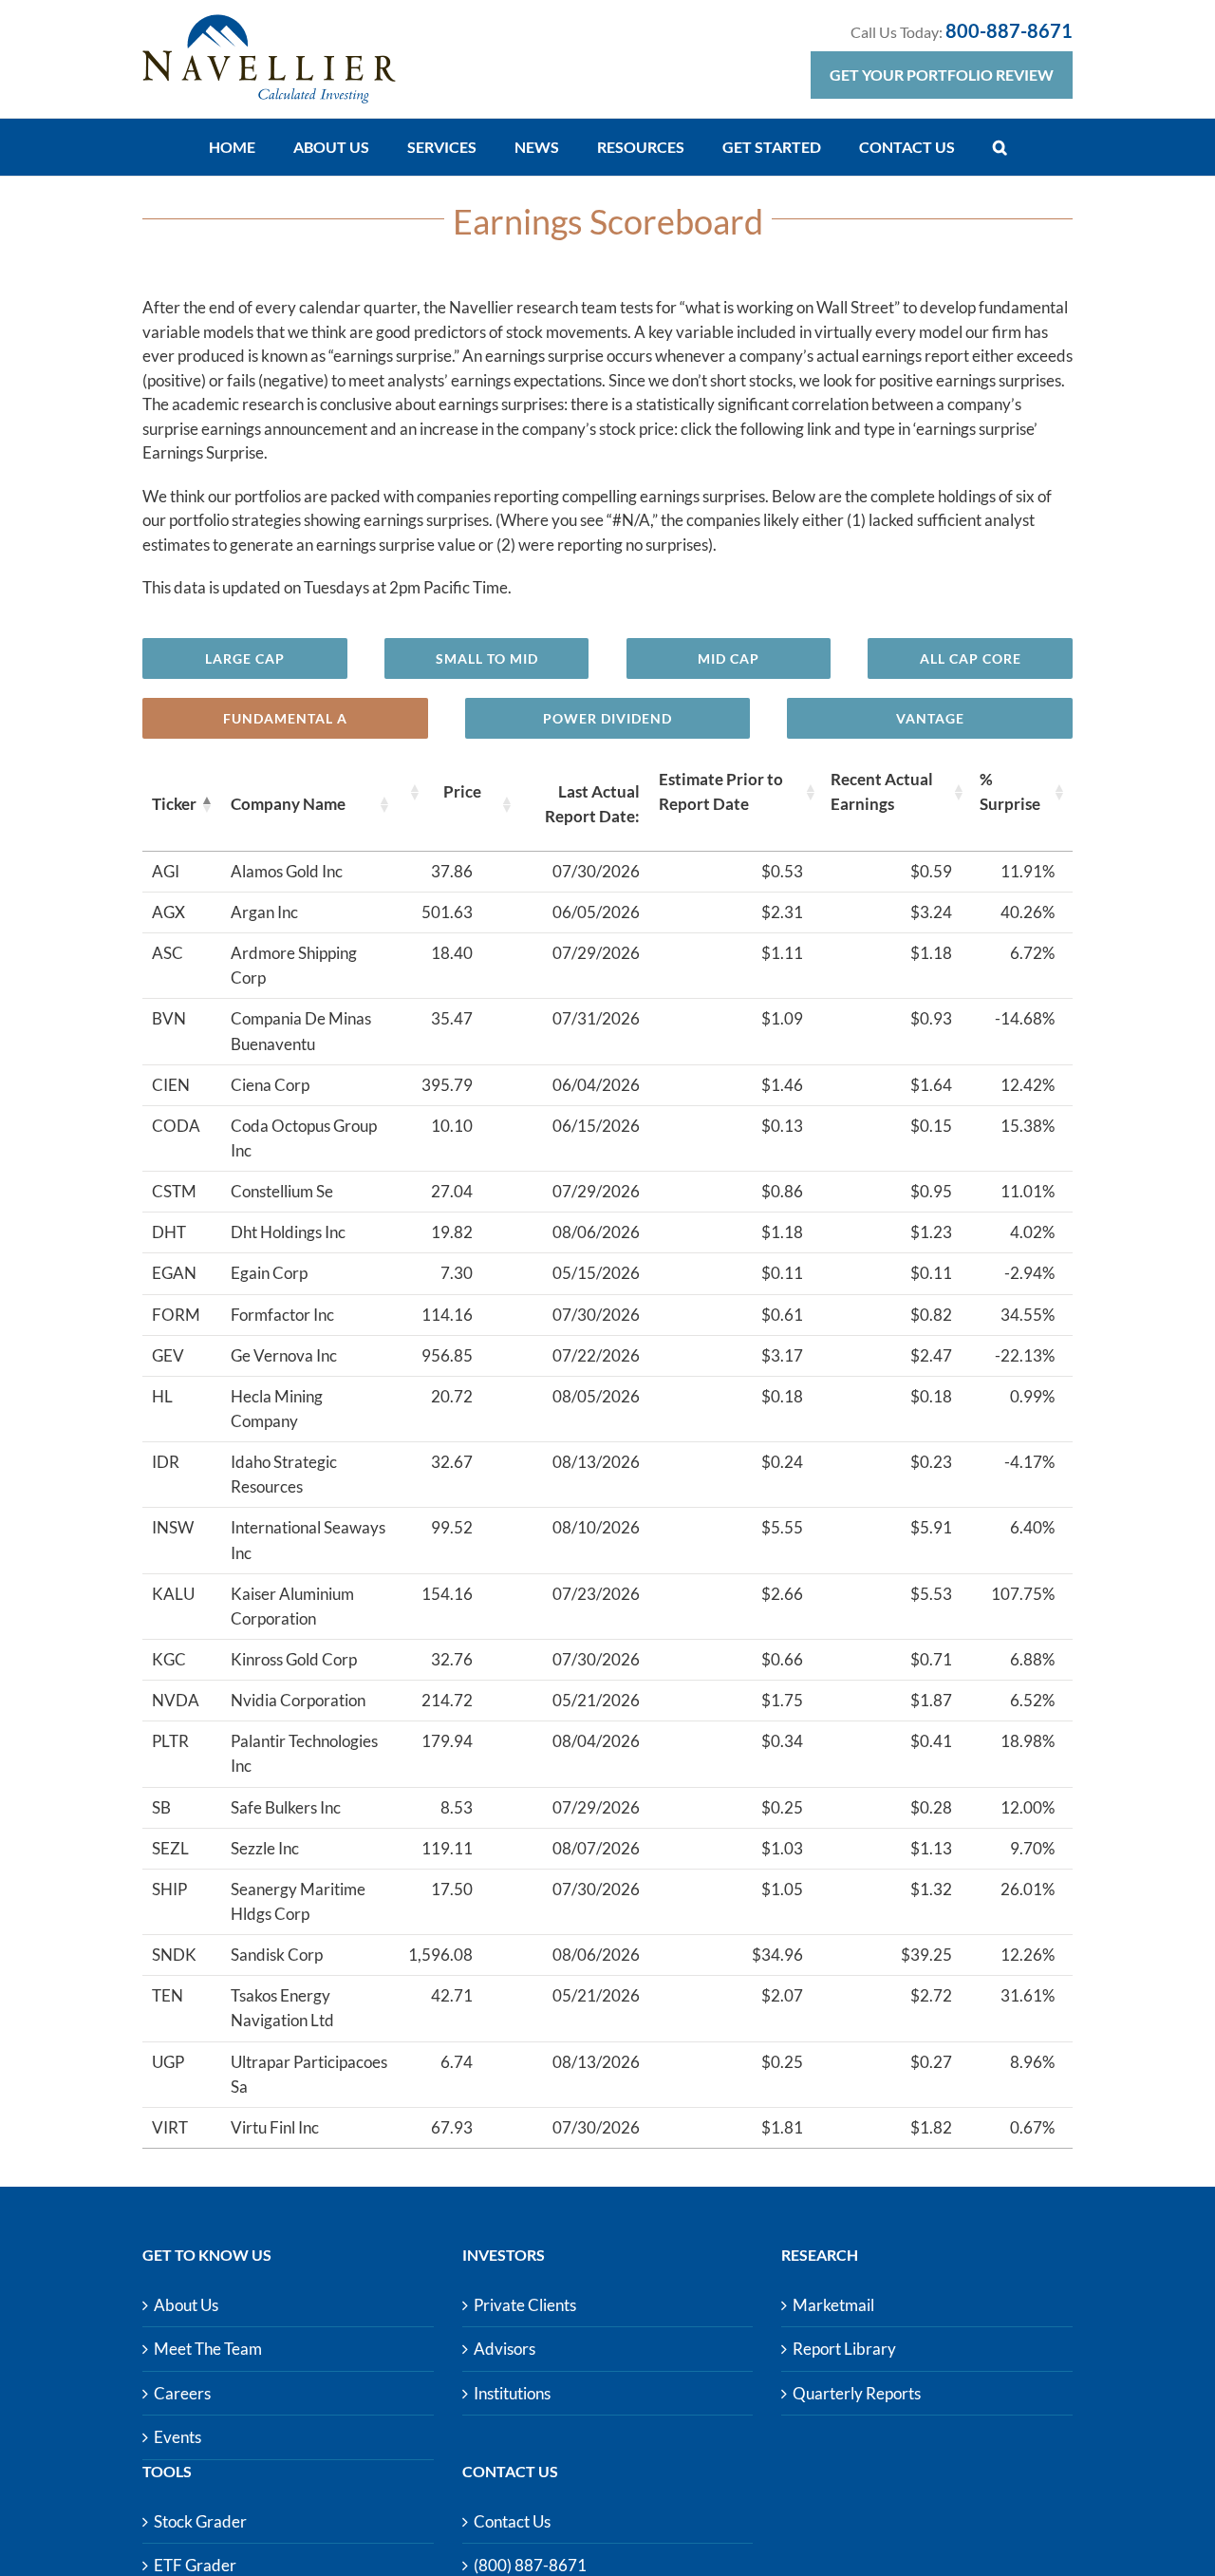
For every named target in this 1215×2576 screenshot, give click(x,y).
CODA (176, 1126)
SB (161, 1807)
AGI (166, 871)
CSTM (174, 1191)
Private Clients (525, 2305)
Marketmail (833, 2305)
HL (162, 1396)
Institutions (512, 2393)
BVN (169, 1018)
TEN (168, 1995)
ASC (168, 953)
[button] (1000, 147)
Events (178, 2437)
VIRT (170, 2127)
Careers (182, 2393)
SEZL (170, 1848)
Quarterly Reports (857, 2393)
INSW (173, 1527)
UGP (168, 2062)
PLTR (170, 1741)
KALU (173, 1594)
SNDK (174, 1955)
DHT (169, 1232)
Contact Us (512, 2521)
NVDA (176, 1700)
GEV (168, 1355)
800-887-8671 (1009, 30)
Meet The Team (208, 2349)
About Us (186, 2305)
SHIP (169, 1889)
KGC (169, 1659)
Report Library (844, 2349)
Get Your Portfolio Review (942, 75)
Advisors (505, 2349)
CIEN (171, 1085)
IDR (166, 1462)
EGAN (174, 1273)
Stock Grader (200, 2521)
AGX (168, 912)
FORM (176, 1315)
